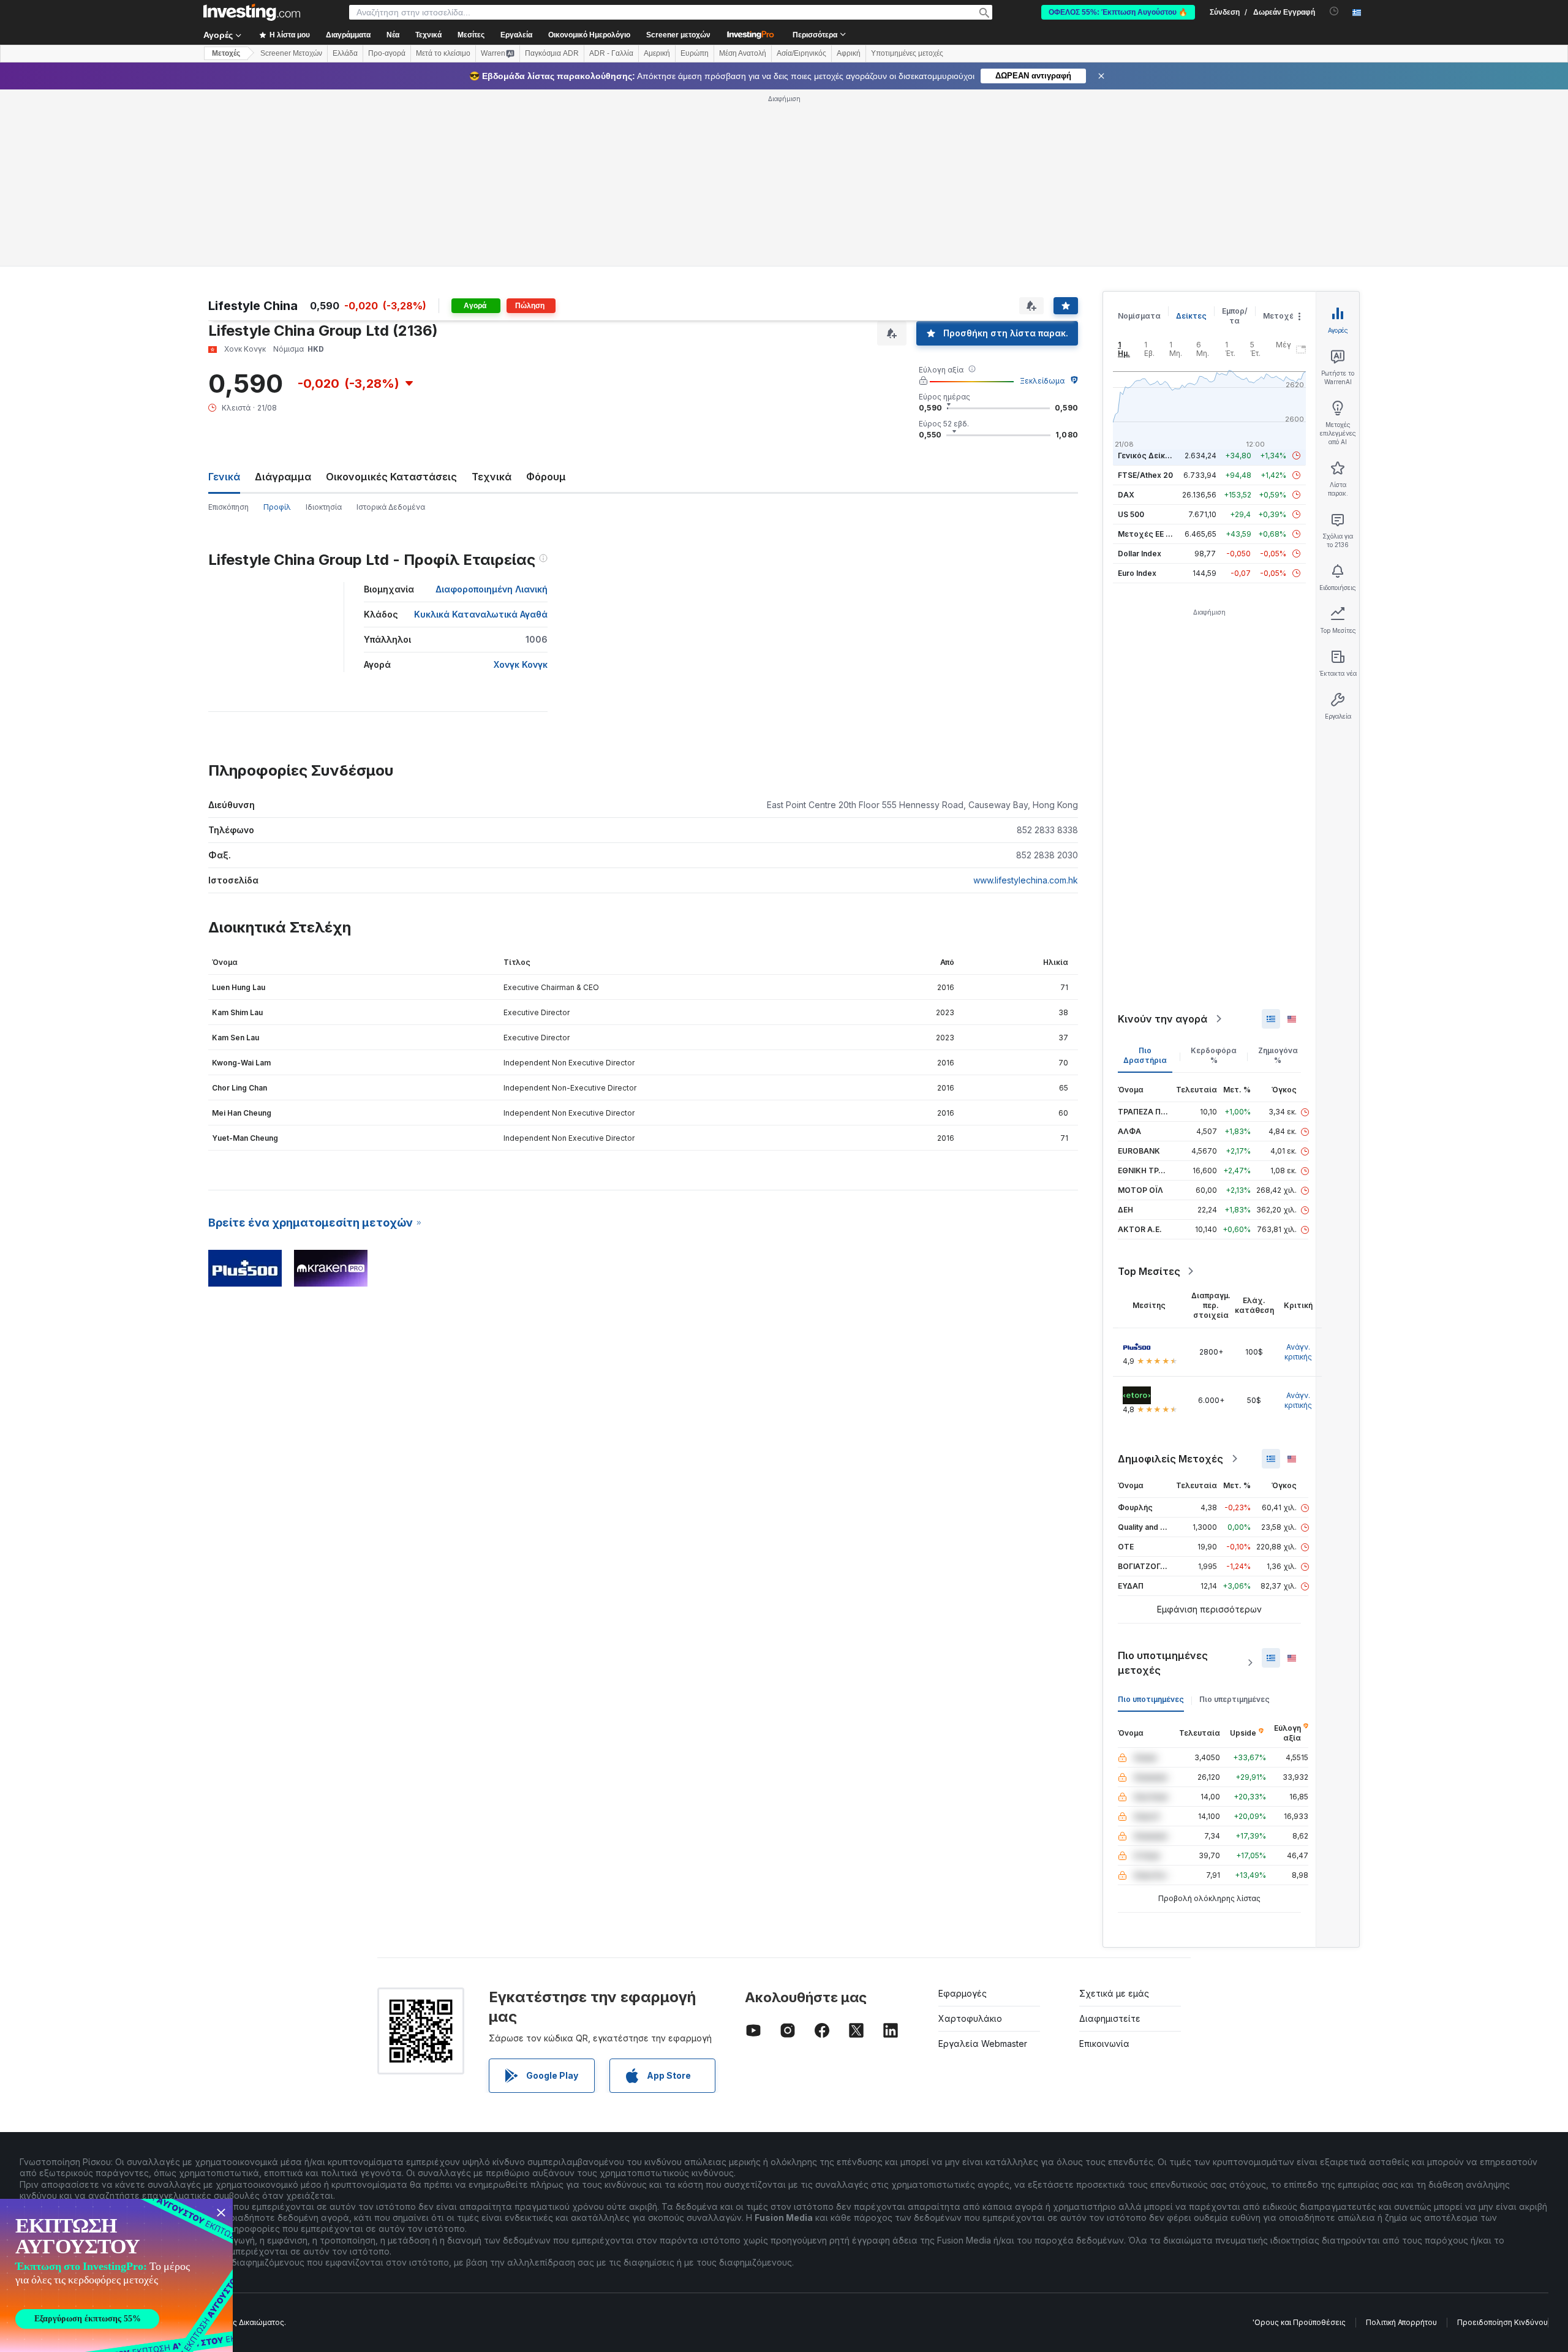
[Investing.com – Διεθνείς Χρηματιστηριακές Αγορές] (252, 12)
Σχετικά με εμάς (1114, 1993)
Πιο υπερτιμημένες (1234, 1699)
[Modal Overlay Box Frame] (116, 2275)
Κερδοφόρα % (1214, 1055)
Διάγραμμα (283, 477)
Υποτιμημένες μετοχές (907, 53)
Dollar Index (1140, 554)
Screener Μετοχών (291, 53)
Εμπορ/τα (1235, 316)
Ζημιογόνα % (1278, 1055)
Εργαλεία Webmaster (983, 2044)
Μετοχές (1281, 316)
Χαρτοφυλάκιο (970, 2018)
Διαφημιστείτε (1110, 2018)
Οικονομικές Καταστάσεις (391, 477)
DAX (1126, 495)
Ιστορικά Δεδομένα (391, 507)
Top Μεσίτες (1149, 1271)
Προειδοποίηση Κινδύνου (1502, 2322)
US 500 (1131, 514)
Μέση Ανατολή (743, 53)
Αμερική (657, 53)
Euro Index (1137, 573)
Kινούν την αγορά (1163, 1019)
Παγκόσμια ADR (552, 53)
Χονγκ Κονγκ (521, 664)
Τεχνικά (492, 477)
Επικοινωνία (1104, 2044)
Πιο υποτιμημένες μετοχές (1163, 1663)
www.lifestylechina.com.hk (1026, 880)
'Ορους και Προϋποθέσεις (1299, 2322)
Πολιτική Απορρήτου (1401, 2322)
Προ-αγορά (387, 53)
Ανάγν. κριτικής (1298, 1352)
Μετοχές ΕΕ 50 (1146, 534)
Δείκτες (1191, 316)
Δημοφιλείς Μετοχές (1170, 1459)
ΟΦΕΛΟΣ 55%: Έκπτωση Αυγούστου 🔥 (1118, 12)
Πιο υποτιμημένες (1151, 1699)
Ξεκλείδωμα (1042, 381)
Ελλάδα (345, 53)
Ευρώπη (695, 53)
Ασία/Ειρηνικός (801, 53)
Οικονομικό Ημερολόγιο (589, 35)
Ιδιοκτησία (324, 507)
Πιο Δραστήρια (1145, 1055)
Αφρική (849, 53)
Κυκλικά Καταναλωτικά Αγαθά (481, 614)
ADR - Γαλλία (611, 53)
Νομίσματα (1139, 316)
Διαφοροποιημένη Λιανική (492, 589)
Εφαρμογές (963, 1993)
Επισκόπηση (228, 507)
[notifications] (1334, 11)
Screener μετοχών (678, 35)
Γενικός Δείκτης (1148, 456)
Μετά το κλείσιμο (443, 53)
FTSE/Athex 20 (1145, 475)
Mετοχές (226, 53)
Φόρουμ (546, 477)
